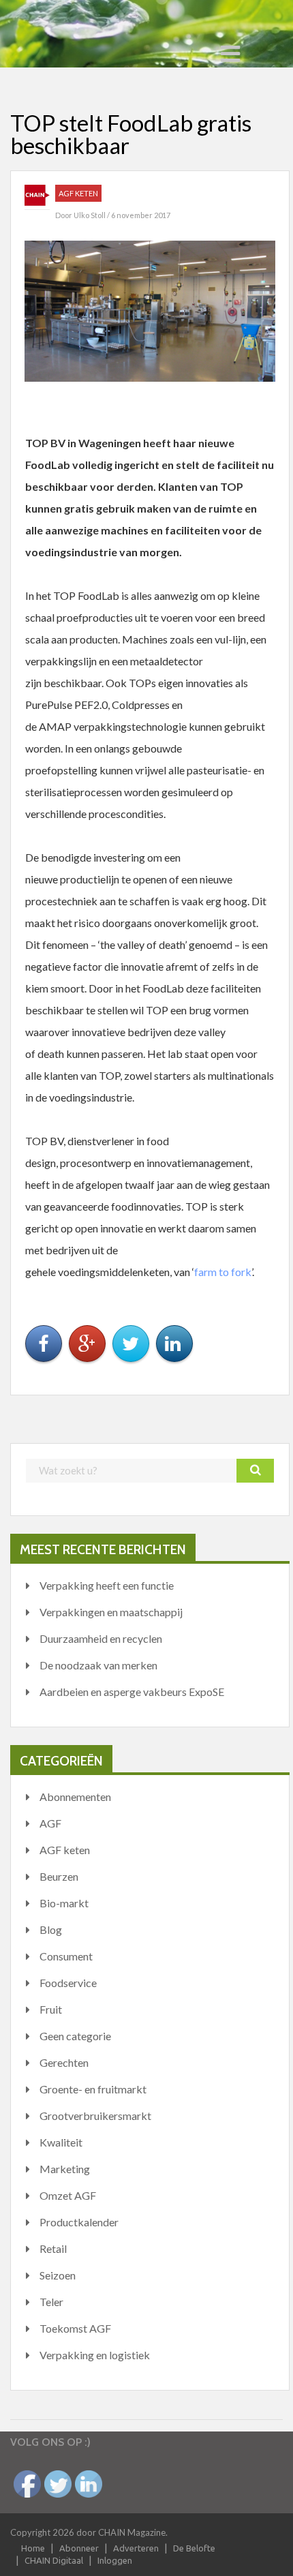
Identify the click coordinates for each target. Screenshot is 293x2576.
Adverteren (136, 2548)
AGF (50, 1823)
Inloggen (115, 2560)
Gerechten (64, 2062)
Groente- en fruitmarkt (93, 2089)
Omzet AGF (68, 2195)
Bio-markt (64, 1903)
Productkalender (79, 2222)
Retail (53, 2248)
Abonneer (79, 2548)
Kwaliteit (61, 2142)
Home (33, 2548)
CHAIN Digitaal (54, 2560)
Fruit (51, 2009)
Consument (66, 1956)
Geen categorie (75, 2036)
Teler (51, 2302)
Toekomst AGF (75, 2328)
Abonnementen (75, 1797)
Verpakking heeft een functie (107, 1585)
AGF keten (78, 193)
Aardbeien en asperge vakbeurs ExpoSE (132, 1692)
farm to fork (223, 1272)
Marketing (65, 2169)
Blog (51, 1929)
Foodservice (68, 1983)
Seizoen (58, 2275)
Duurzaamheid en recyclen (101, 1638)
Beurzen (59, 1876)
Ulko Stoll (90, 215)
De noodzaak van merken (98, 1665)
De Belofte (194, 2548)
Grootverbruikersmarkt (95, 2116)
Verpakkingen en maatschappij (111, 1612)
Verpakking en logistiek (95, 2355)
